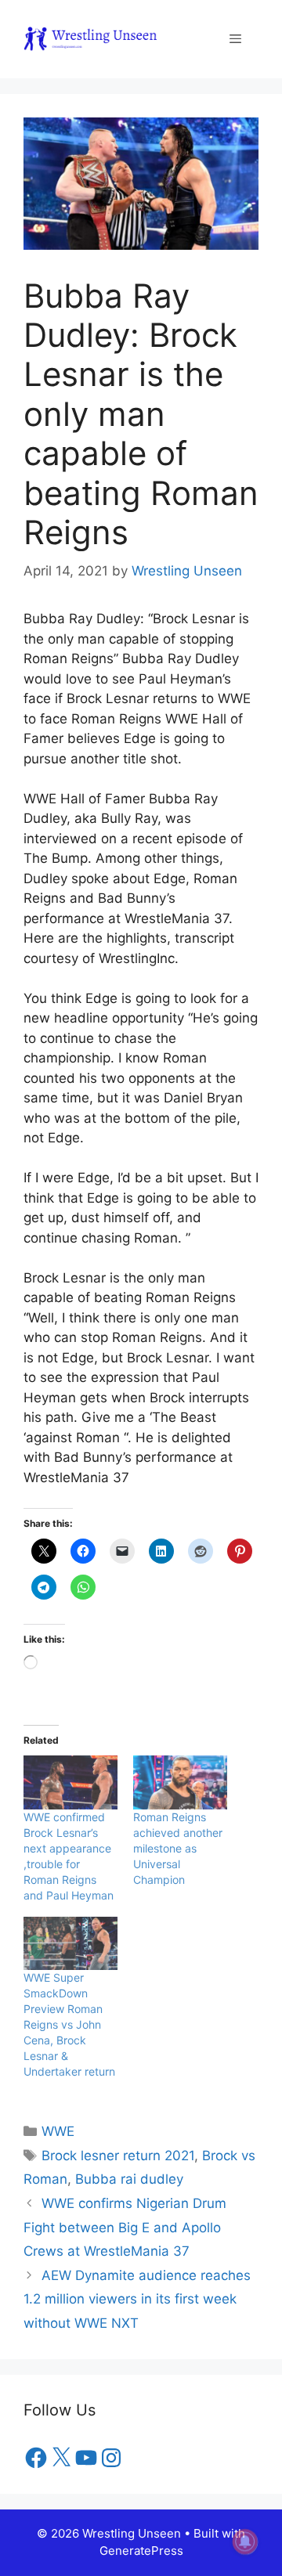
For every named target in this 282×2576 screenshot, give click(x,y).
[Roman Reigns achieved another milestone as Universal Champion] (180, 1782)
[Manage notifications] (245, 2542)
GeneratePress (141, 2551)
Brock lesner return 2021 (118, 2156)
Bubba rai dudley (129, 2179)
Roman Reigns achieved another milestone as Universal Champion (178, 1848)
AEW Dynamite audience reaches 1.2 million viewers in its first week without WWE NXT (137, 2299)
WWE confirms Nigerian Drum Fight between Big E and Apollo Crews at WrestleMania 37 (125, 2227)
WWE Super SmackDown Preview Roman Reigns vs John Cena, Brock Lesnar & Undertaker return (69, 2024)
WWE (58, 2131)
